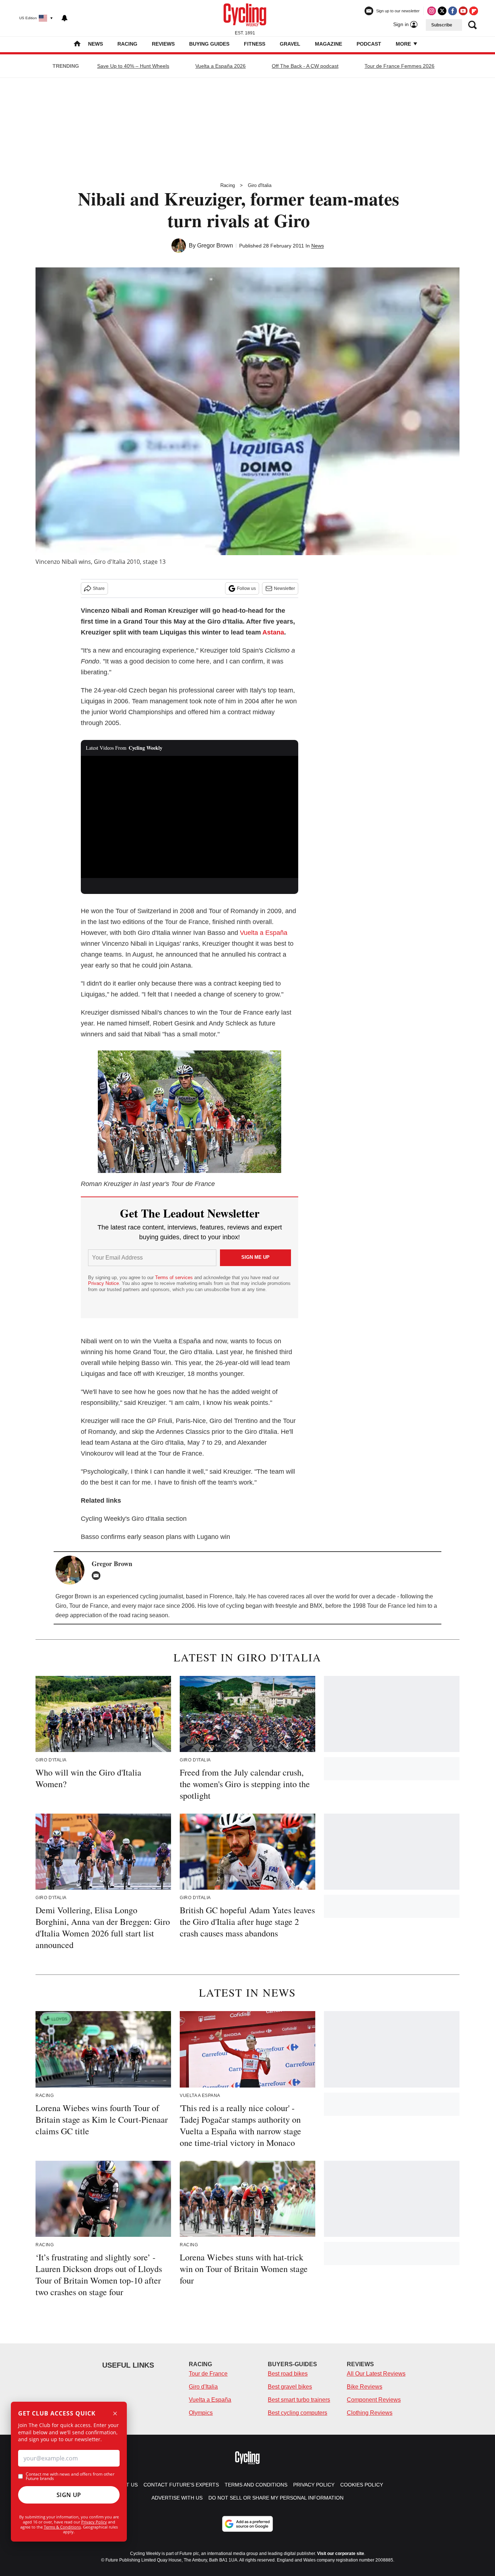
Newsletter (284, 588)
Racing (127, 44)
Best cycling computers (298, 2413)
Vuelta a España (264, 933)
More (404, 44)
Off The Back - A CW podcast (305, 66)
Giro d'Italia (260, 185)
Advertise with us (177, 2498)
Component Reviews (374, 2400)
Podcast (369, 44)
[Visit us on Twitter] (442, 11)
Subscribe (442, 25)
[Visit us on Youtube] (463, 11)
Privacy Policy (94, 2522)
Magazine (328, 44)
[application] (190, 817)
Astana (273, 632)
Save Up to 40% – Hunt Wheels (133, 66)
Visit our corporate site (341, 2554)
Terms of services (175, 1277)
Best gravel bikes (290, 2387)
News (95, 44)
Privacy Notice (103, 1283)
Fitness (255, 44)
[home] (77, 44)
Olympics (201, 2413)
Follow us (246, 588)
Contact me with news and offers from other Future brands (70, 2476)
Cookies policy (362, 2485)
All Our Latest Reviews (376, 2374)
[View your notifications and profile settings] (65, 18)
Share (99, 588)
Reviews (163, 44)
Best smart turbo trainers (299, 2400)
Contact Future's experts (181, 2485)
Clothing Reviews (370, 2413)
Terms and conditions (256, 2485)
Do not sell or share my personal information (276, 2498)
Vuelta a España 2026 (221, 66)
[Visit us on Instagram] (432, 11)
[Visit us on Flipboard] (474, 11)
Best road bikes (288, 2374)
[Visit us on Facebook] (453, 11)
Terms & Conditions (62, 2527)
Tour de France (208, 2374)
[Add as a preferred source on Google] (247, 2524)
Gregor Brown (215, 245)
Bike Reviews (365, 2387)
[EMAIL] (98, 1576)
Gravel (290, 44)
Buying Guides (209, 44)
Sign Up (69, 2495)
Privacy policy (314, 2485)
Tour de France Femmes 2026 (400, 66)
